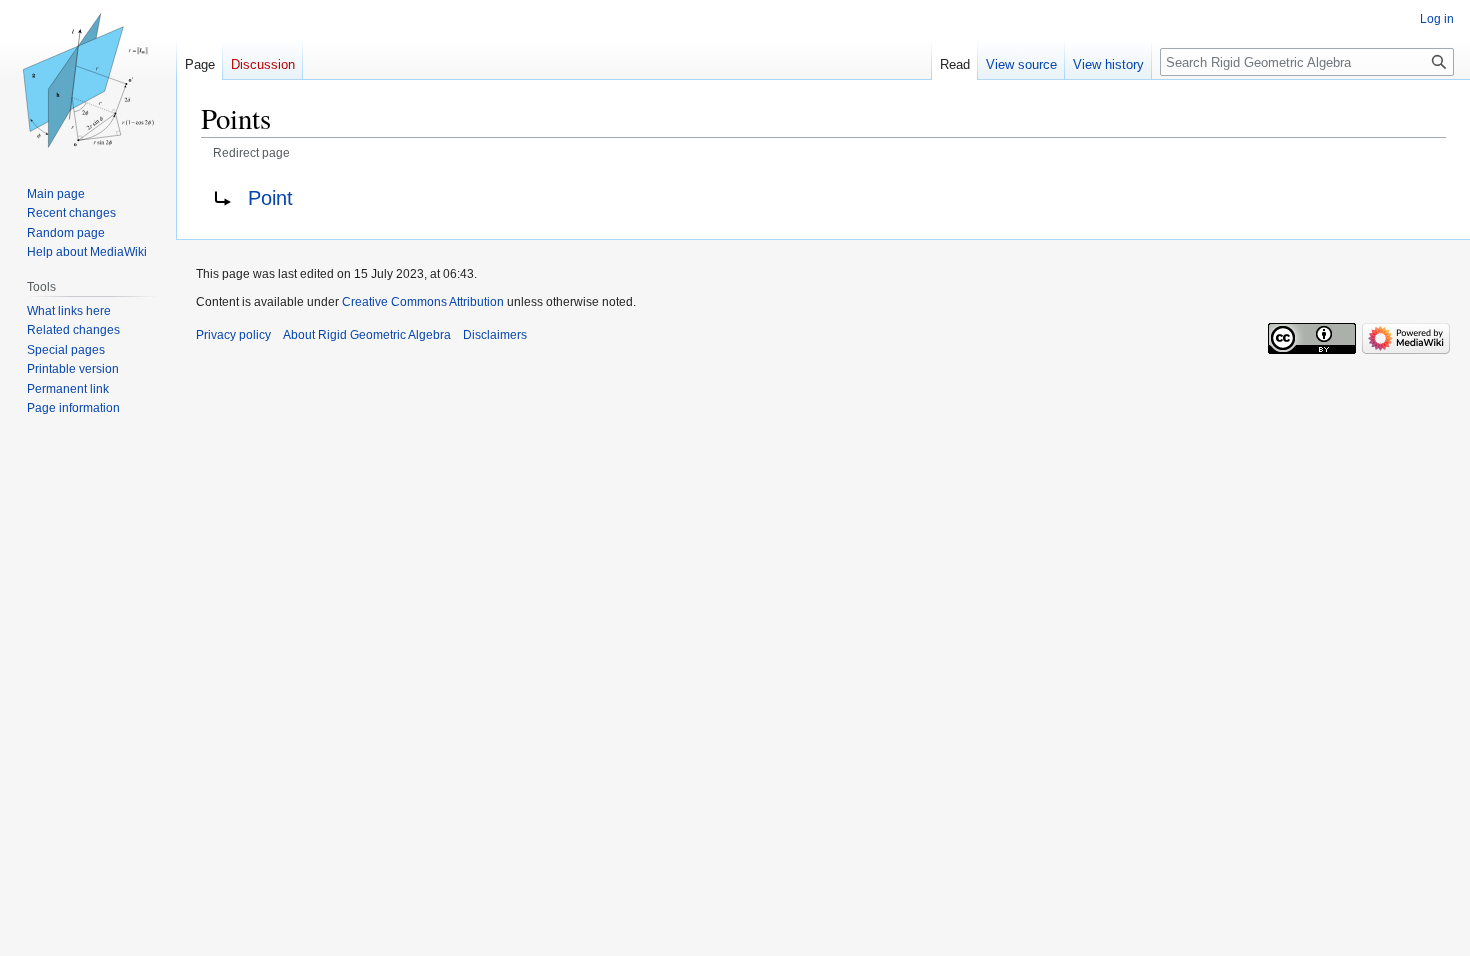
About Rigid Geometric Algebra (367, 335)
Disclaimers (495, 335)
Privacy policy (233, 335)
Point (270, 198)
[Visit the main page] (88, 80)
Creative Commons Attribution (423, 302)
